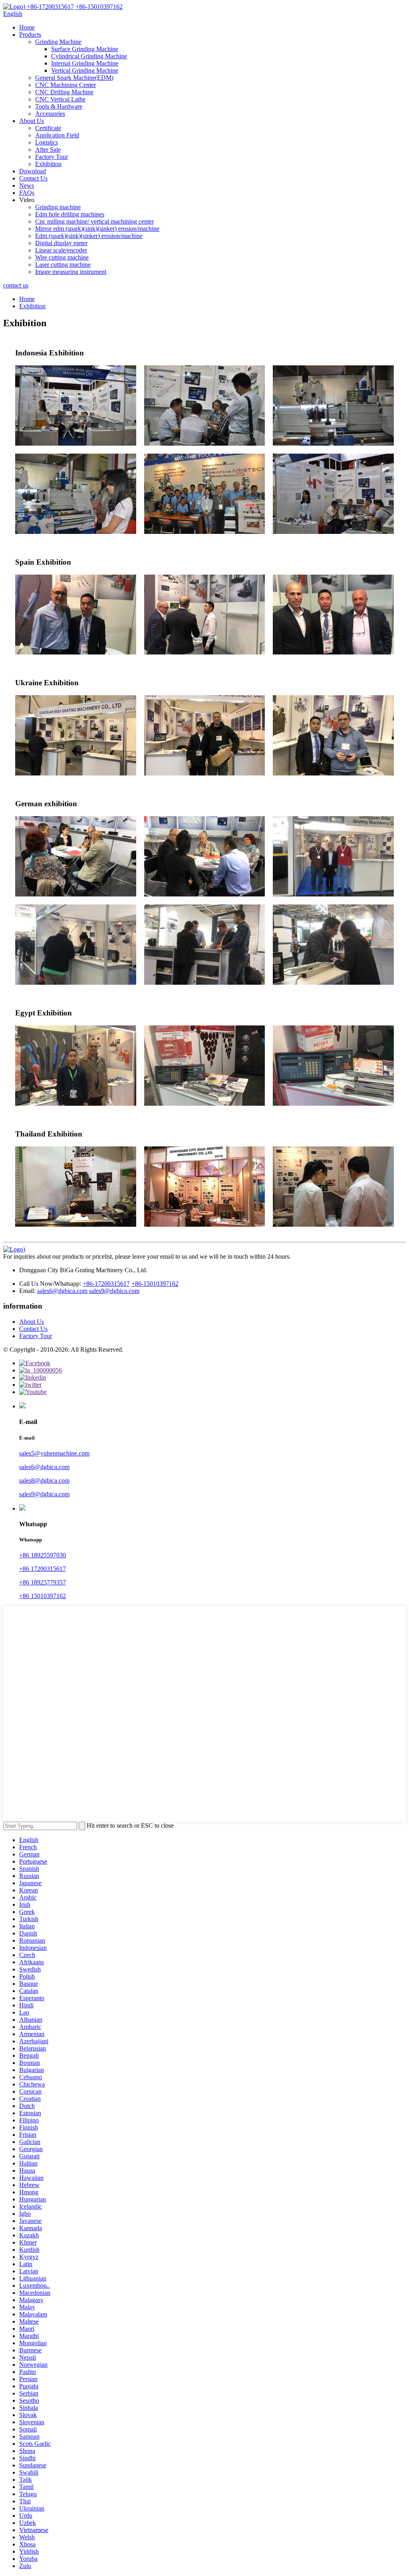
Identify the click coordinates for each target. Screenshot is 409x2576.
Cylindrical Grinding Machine (89, 56)
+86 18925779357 (43, 1582)
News (27, 185)
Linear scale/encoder (61, 250)
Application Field (57, 135)
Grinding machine (58, 207)
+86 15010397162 (43, 1596)
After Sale (48, 150)
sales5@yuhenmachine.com (54, 1453)
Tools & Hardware (59, 106)
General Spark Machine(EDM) (74, 78)
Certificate (48, 128)
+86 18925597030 (43, 1555)
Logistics (47, 142)
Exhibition (48, 164)
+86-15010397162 (155, 1284)
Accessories (50, 114)
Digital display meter (61, 243)
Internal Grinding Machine (85, 63)
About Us (32, 121)
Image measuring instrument (71, 272)
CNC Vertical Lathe (60, 99)
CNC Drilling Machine (64, 92)
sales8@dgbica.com (44, 1480)
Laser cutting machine (63, 265)
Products (30, 35)
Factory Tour (52, 157)
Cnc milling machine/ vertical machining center (94, 221)
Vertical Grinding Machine (85, 70)
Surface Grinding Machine (85, 49)
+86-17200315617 (106, 1284)
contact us (16, 285)
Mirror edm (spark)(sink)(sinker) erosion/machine (97, 229)
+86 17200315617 (43, 1569)
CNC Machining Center (66, 85)
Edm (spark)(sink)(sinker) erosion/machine (89, 236)
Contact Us (33, 178)
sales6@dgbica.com (62, 1291)
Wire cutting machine (62, 257)
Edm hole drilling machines (70, 214)
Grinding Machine (58, 42)
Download (33, 171)
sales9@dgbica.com (114, 1291)
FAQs (27, 193)
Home (27, 27)
